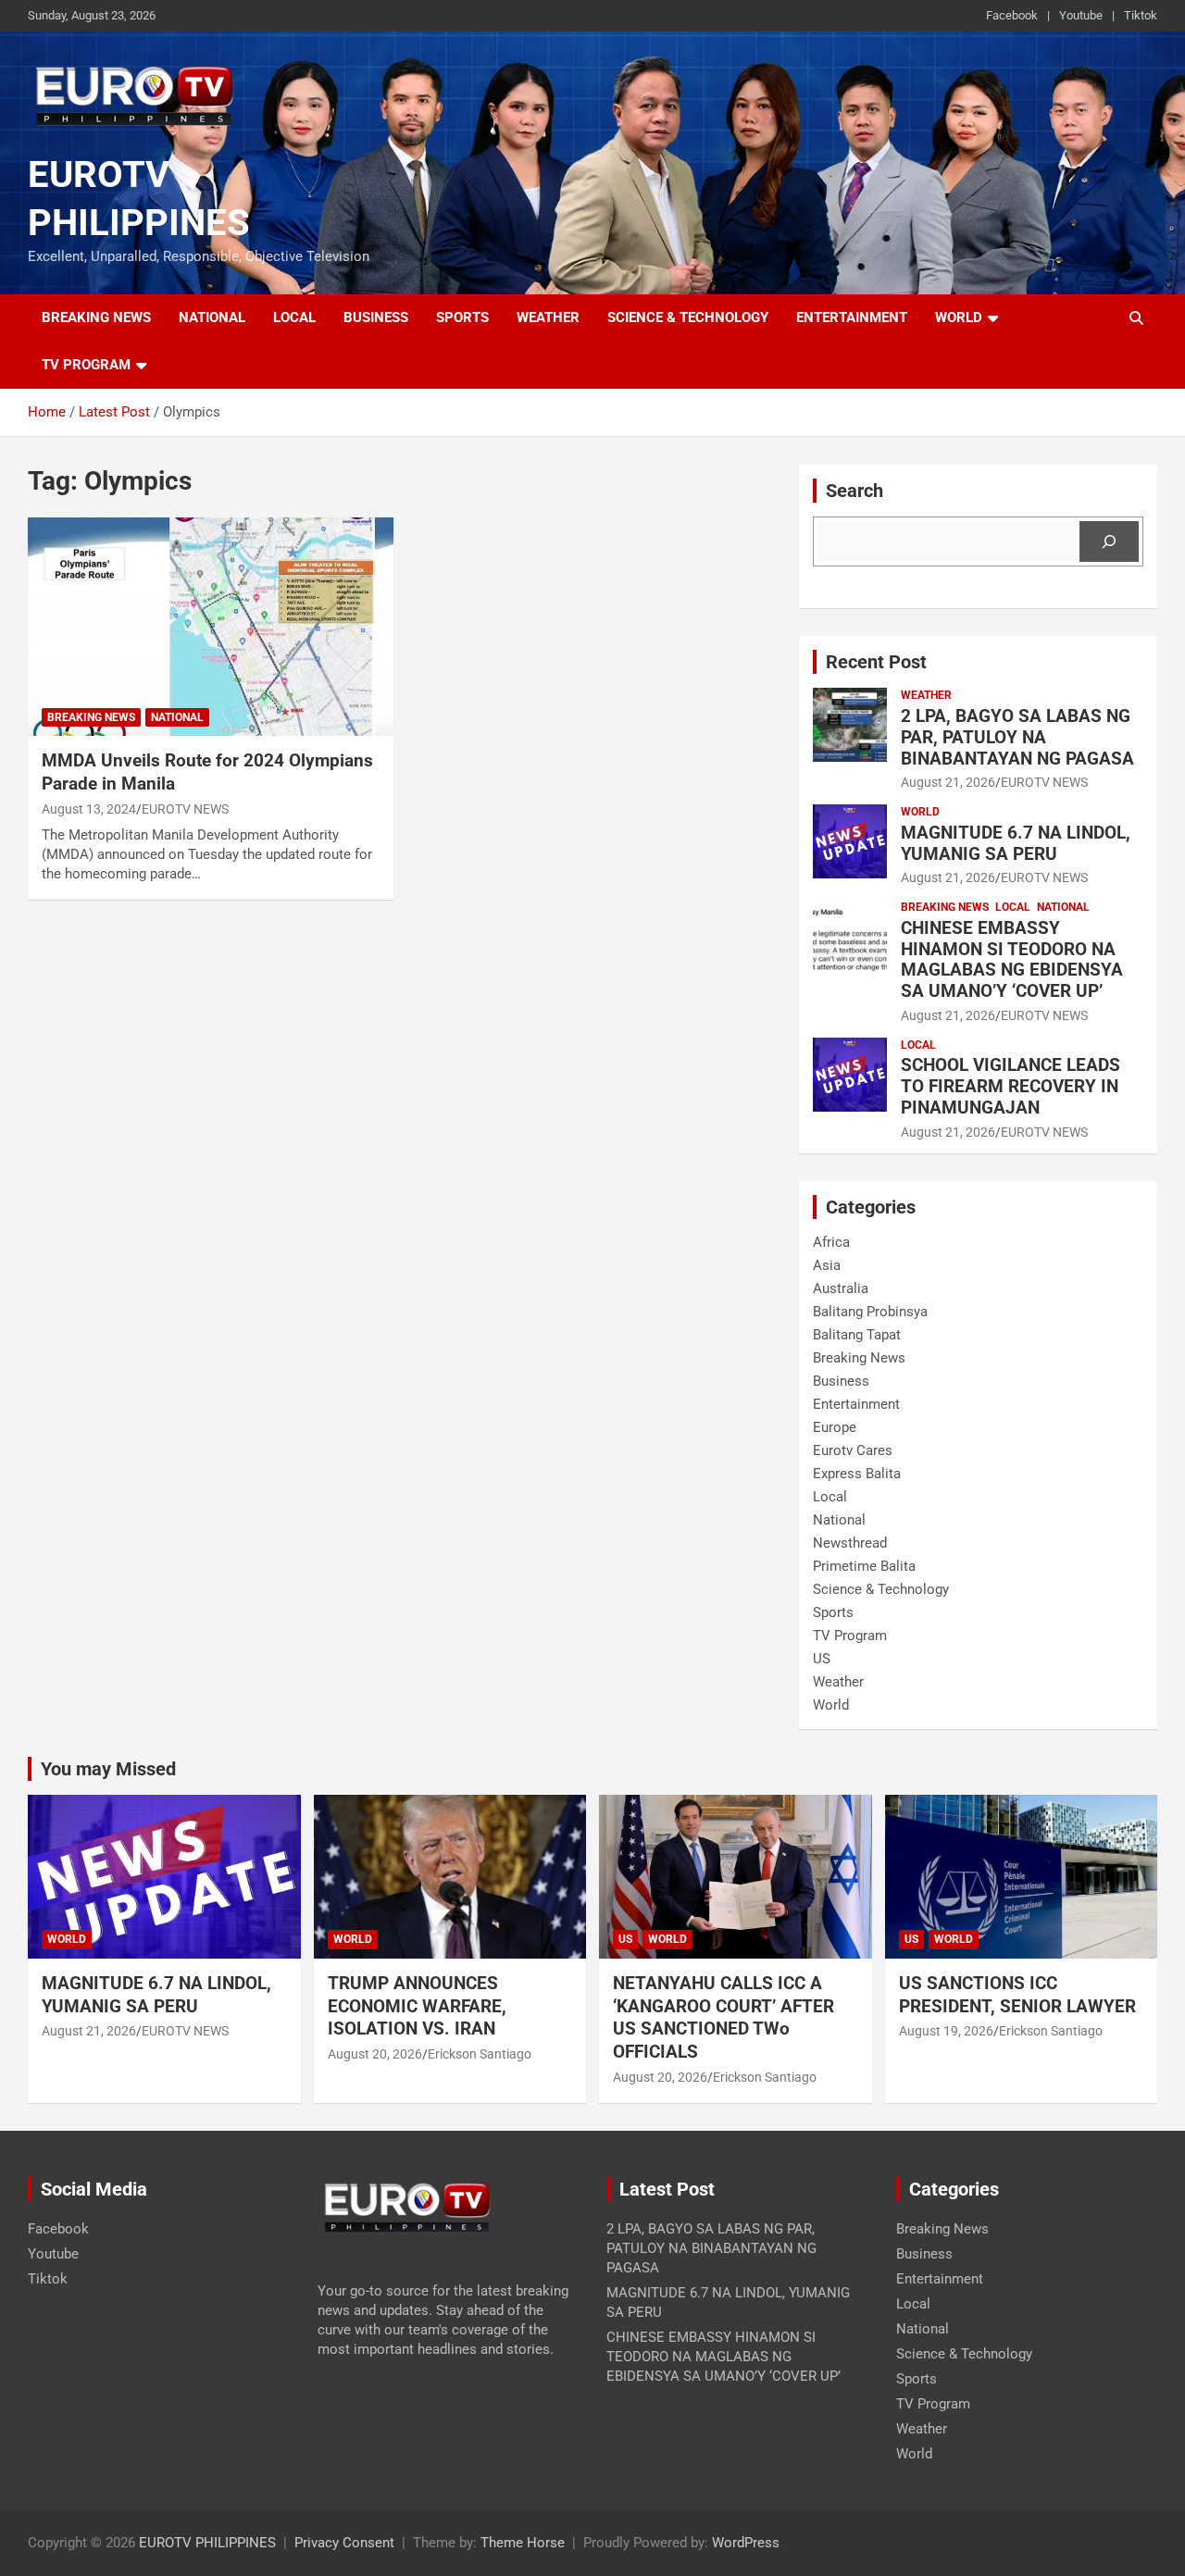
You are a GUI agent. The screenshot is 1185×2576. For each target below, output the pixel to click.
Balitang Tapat (857, 1335)
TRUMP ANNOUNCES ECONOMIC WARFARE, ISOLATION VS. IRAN (418, 2006)
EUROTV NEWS (185, 809)
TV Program (86, 365)
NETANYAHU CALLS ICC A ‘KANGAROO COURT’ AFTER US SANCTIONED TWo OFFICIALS (723, 2017)
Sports (462, 317)
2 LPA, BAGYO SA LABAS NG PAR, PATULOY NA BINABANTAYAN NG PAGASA (1017, 737)
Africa (831, 1242)
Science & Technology (688, 317)
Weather (548, 317)
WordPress (746, 2543)
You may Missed (108, 1769)
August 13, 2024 (89, 809)
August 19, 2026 (946, 2031)
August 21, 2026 (948, 782)
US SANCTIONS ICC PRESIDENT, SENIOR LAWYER (1017, 1995)
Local (294, 317)
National (212, 317)
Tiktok (1141, 15)
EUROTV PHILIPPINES (207, 2543)
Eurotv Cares (853, 1450)
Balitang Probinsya (870, 1312)
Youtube (1081, 15)
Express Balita (857, 1474)
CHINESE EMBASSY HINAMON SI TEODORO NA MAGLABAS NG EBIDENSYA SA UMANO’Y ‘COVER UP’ (1012, 959)
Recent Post (876, 662)
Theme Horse (523, 2543)
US (822, 1659)
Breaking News (96, 317)
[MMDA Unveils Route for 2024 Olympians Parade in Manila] (211, 627)
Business (376, 317)
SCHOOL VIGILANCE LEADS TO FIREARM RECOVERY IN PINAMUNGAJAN (1010, 1086)
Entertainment (852, 317)
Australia (841, 1288)
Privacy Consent (344, 2543)
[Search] (1109, 541)
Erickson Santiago (480, 2054)
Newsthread (850, 1543)
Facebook (1012, 15)
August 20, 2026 (375, 2054)
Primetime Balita (864, 1566)
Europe (835, 1427)
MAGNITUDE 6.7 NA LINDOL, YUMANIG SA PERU (1016, 843)
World (959, 317)
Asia (827, 1265)
